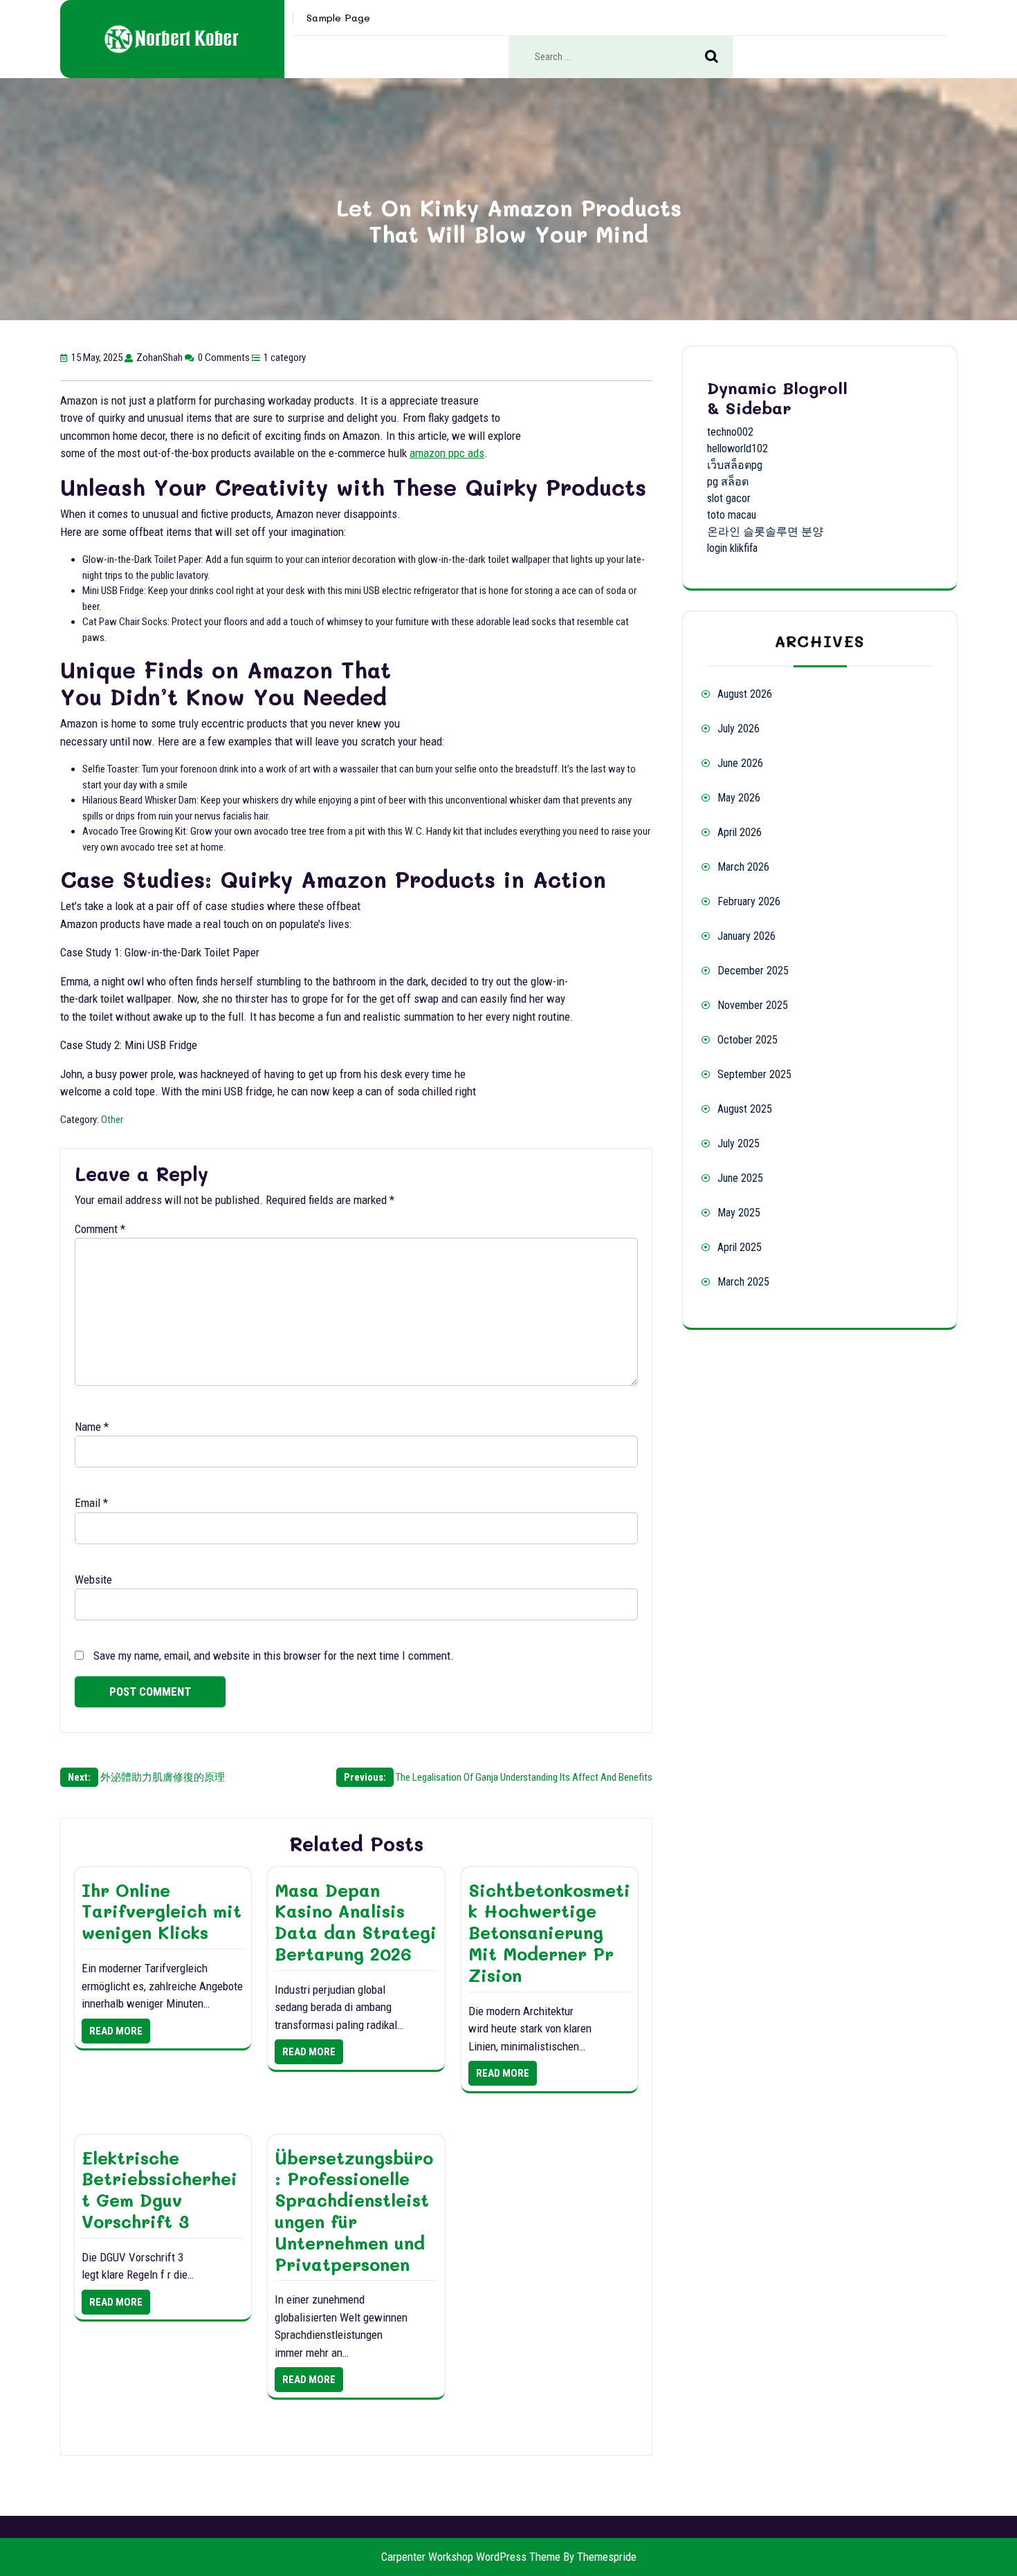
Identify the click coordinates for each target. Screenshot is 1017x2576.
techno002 (730, 432)
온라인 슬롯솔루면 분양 (765, 531)
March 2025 (743, 1282)
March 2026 (743, 867)
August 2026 (745, 694)
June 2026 (740, 763)
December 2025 (753, 971)
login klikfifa (732, 548)
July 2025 (739, 1143)
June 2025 (740, 1178)
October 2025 (748, 1040)
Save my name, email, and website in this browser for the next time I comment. (274, 1656)
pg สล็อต (728, 482)
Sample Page (338, 18)
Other (112, 1120)
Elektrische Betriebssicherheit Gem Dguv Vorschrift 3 (159, 2189)
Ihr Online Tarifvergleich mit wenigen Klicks (162, 1911)
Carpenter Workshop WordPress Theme (471, 2557)
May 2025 (739, 1213)
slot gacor (729, 498)
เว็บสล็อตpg (735, 465)
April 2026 (740, 832)
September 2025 (754, 1074)
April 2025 (740, 1247)
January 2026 (746, 936)
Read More (116, 2031)
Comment (100, 1229)
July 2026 (739, 729)
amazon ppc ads (447, 453)
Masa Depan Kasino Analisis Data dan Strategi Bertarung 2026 (356, 1922)
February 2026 (749, 901)
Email (91, 1503)
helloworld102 (737, 448)
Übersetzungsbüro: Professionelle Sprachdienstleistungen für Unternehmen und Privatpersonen (354, 2211)
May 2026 (739, 798)
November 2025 (753, 1005)
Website (93, 1579)
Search (719, 57)
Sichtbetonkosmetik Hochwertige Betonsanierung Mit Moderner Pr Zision (549, 1933)
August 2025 (745, 1109)
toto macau (732, 515)
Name (92, 1427)
